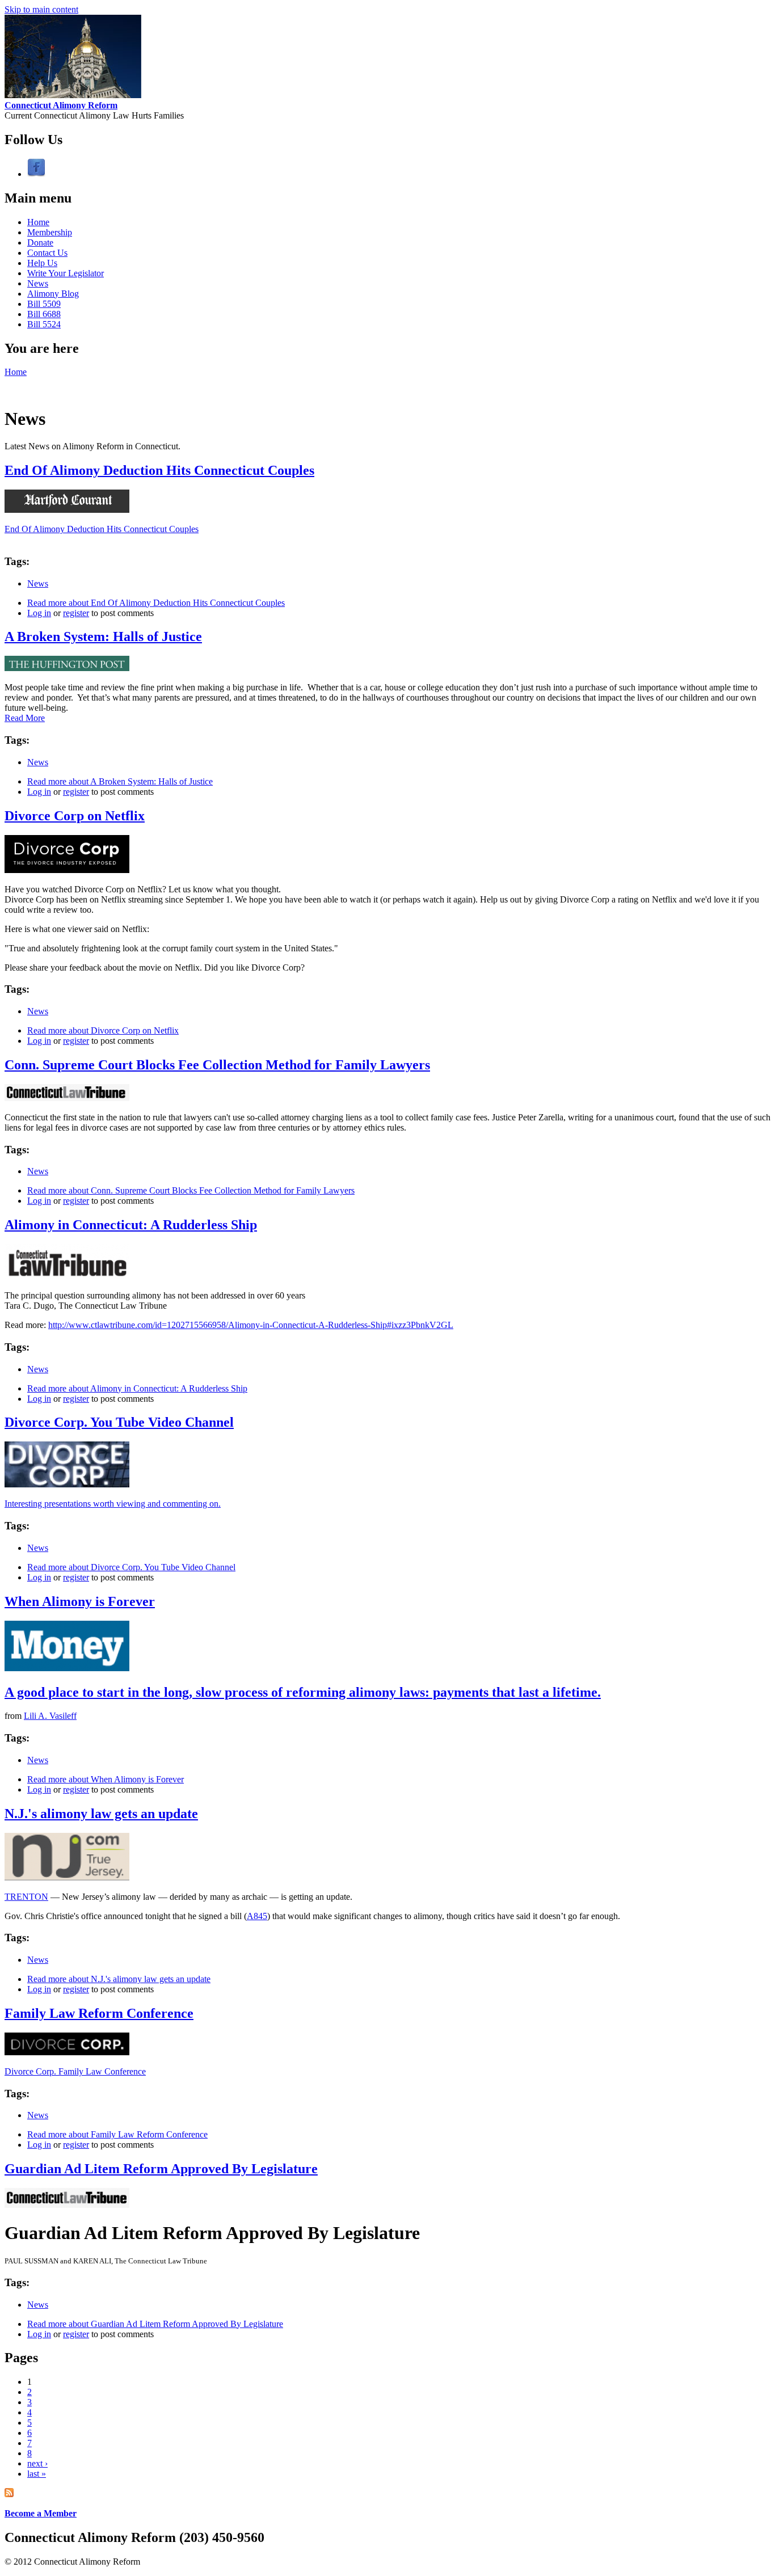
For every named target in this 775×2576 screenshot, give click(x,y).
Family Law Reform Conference (99, 2013)
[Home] (73, 95)
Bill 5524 (44, 324)
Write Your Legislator (66, 273)
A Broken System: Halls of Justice (103, 636)
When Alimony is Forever (80, 1601)
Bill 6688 (44, 314)
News (38, 283)
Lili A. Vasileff (50, 1716)
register (76, 613)
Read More (25, 718)
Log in (39, 613)
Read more (156, 603)
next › (37, 2463)
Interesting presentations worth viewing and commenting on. (113, 1504)
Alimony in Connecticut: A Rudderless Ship (131, 1225)
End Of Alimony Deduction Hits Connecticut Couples (159, 470)
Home (38, 222)
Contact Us (47, 253)
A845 (257, 1916)
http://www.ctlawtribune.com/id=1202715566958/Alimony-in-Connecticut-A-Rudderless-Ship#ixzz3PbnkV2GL (251, 1325)
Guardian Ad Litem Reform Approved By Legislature (161, 2169)
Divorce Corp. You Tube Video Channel (119, 1422)
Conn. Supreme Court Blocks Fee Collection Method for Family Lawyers (217, 1065)
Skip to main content (41, 9)
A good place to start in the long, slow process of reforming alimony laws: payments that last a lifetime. (303, 1692)
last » (37, 2474)
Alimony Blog (53, 294)
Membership (50, 232)
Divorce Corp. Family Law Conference (75, 2071)
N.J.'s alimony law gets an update (101, 1814)
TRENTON (26, 1897)
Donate (40, 243)
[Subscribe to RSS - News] (9, 2494)
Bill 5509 (44, 304)
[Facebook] (36, 174)
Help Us (42, 263)
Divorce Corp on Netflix (75, 816)
